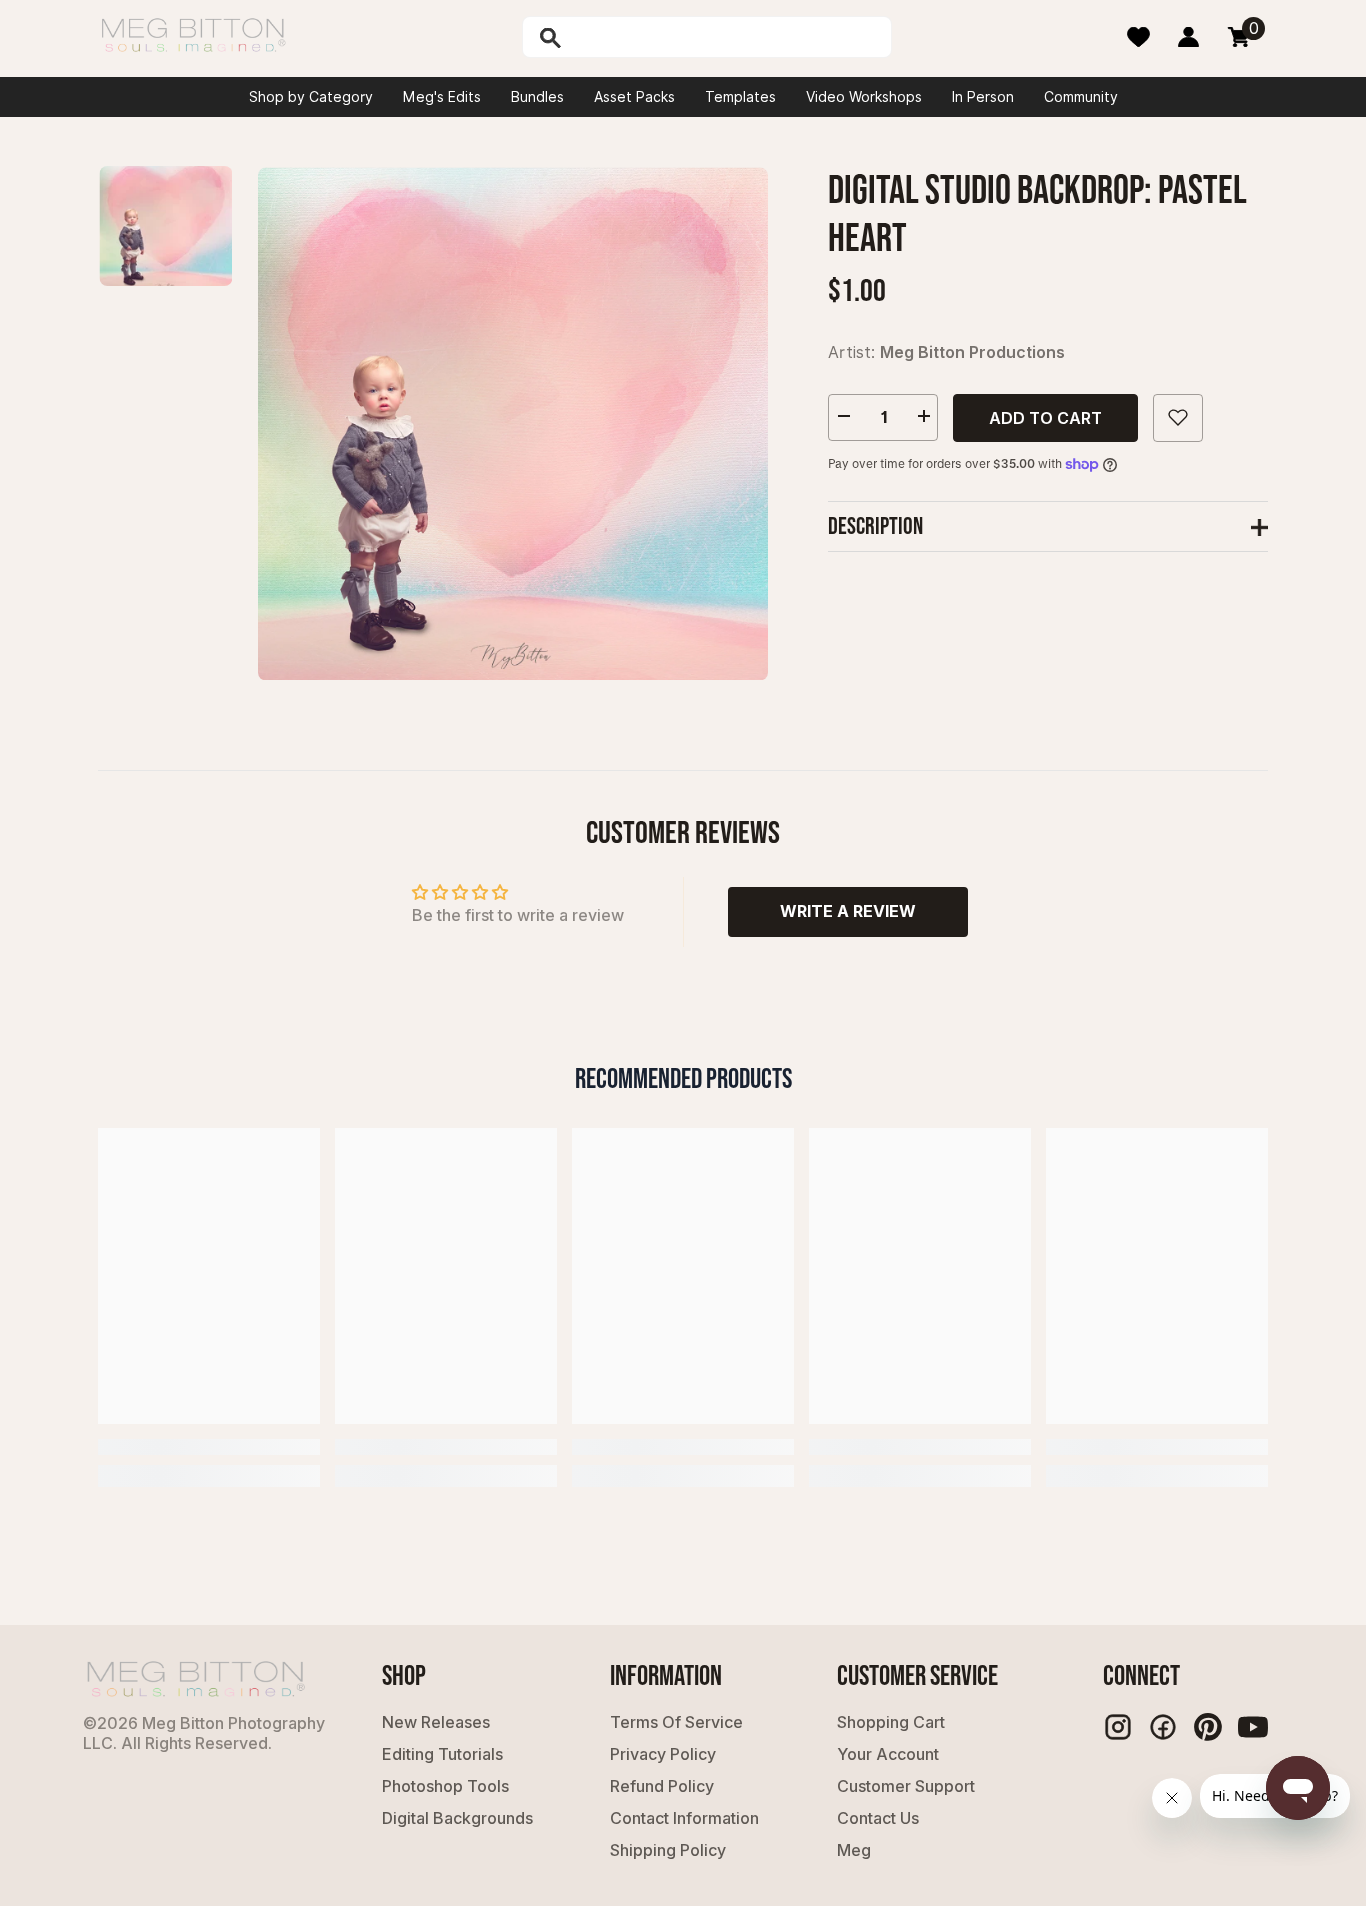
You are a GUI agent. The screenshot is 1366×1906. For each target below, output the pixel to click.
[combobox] (728, 37)
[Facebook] (1163, 1727)
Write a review (848, 911)
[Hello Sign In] (1188, 37)
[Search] (602, 37)
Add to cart (1045, 417)
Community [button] (1081, 97)
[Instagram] (1118, 1727)
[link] (209, 1447)
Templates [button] (740, 97)
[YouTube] (1253, 1727)
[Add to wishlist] (1178, 417)
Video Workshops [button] (864, 97)
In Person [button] (983, 97)
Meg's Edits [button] (442, 97)
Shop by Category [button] (311, 97)
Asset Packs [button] (634, 97)
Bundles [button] (537, 97)
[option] (513, 423)
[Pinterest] (1208, 1727)
